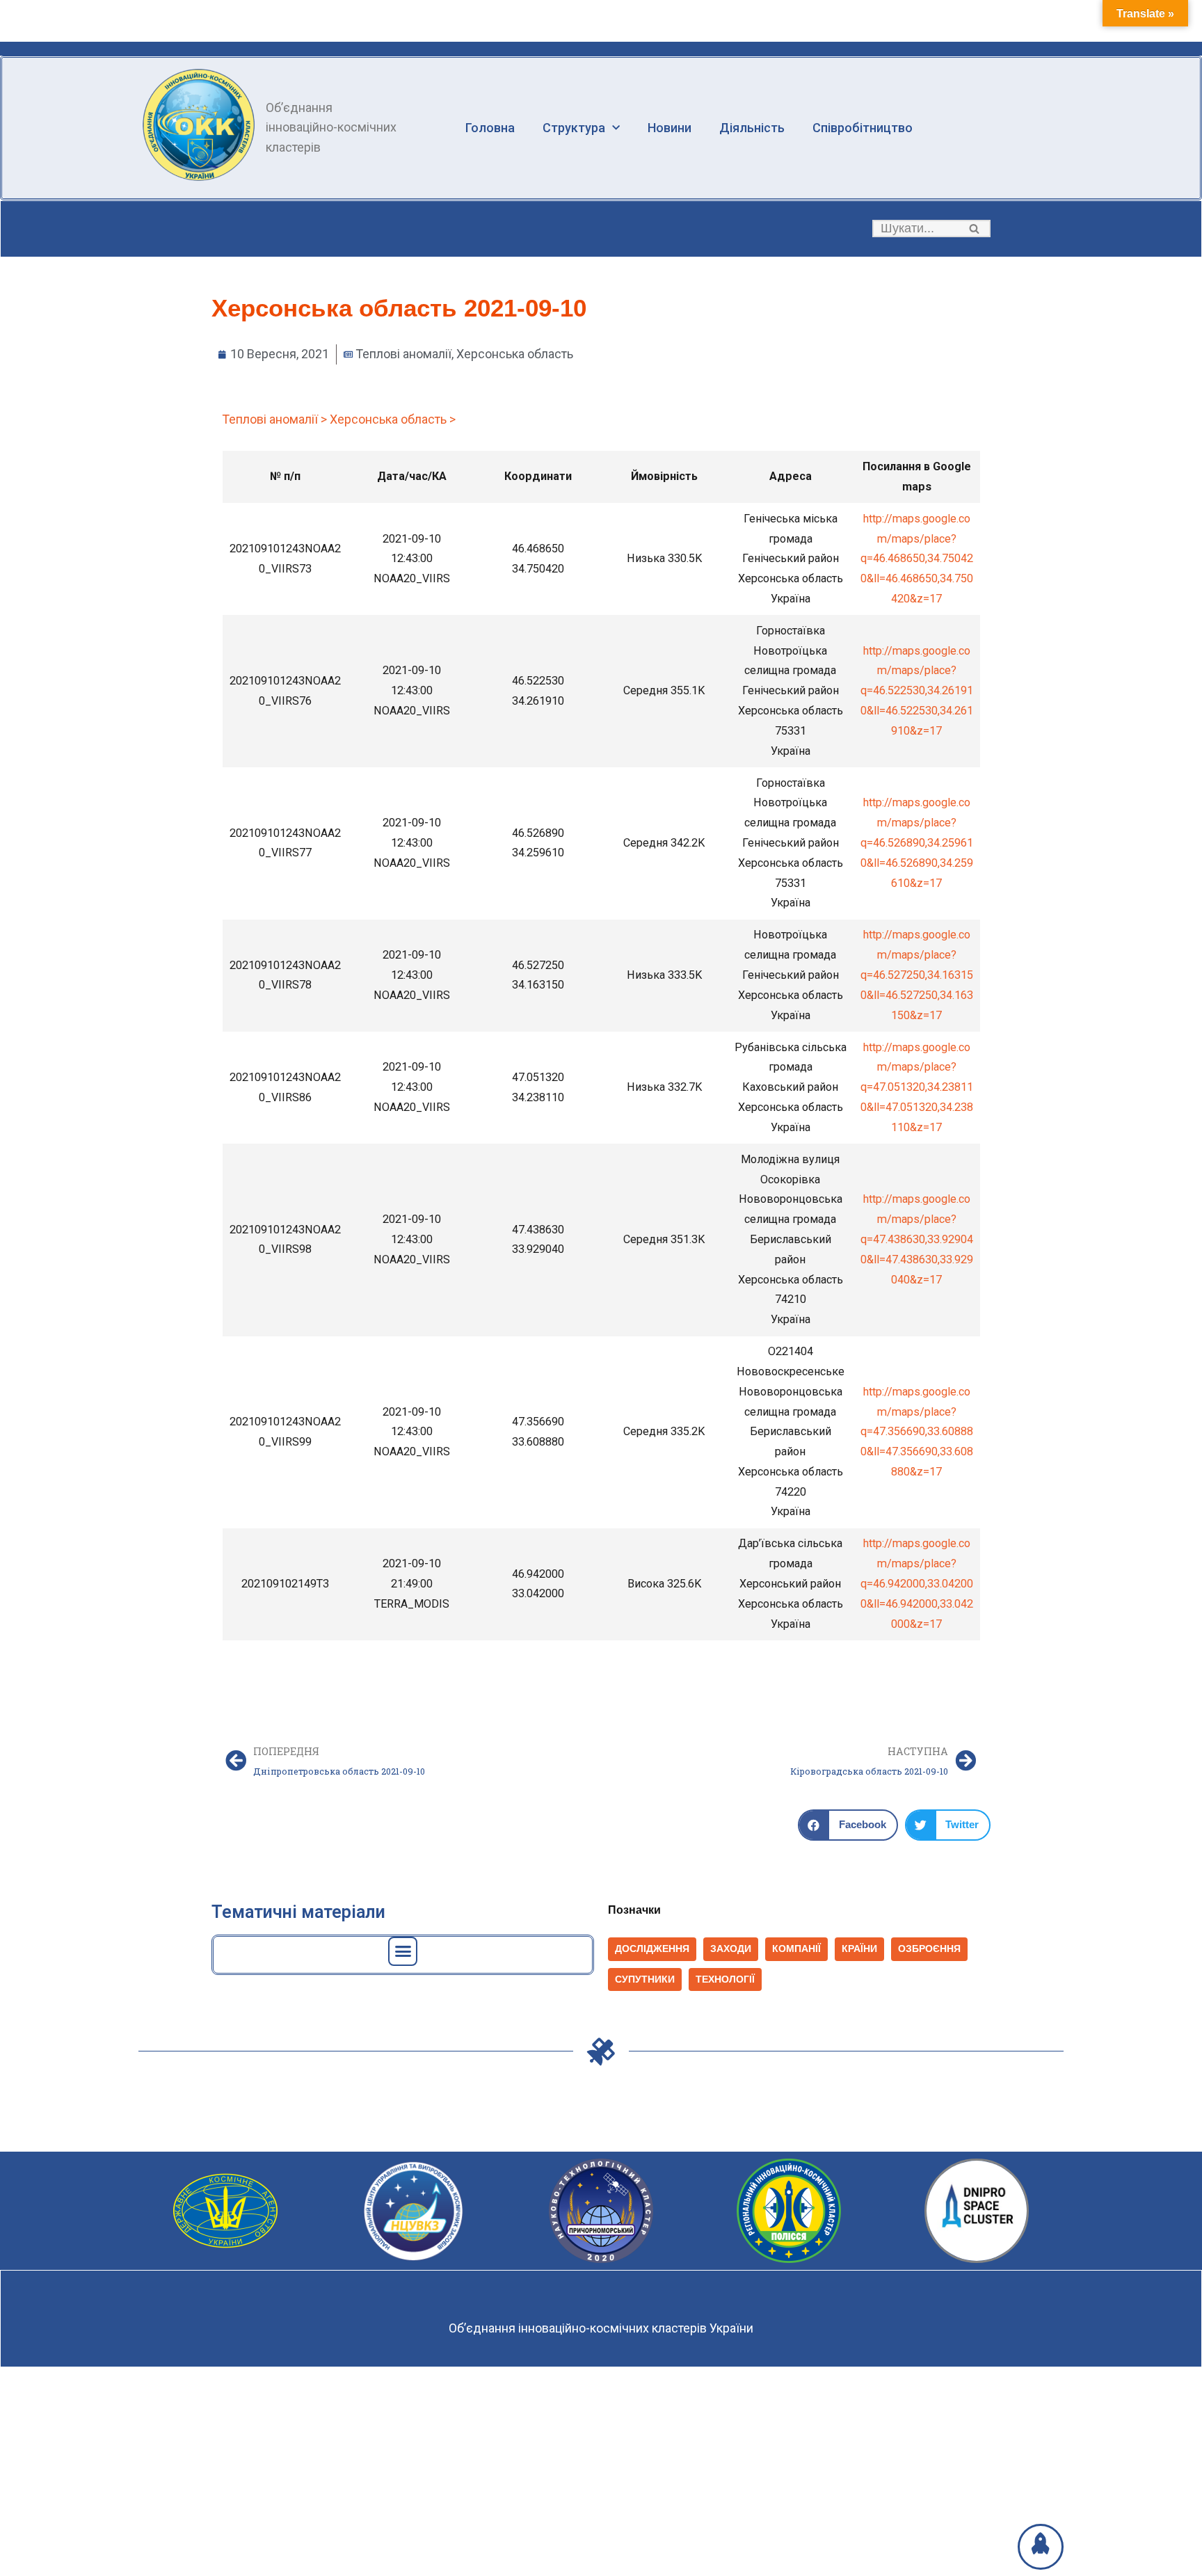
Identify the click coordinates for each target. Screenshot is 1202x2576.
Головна (490, 128)
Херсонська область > (393, 419)
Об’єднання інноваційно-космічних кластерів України (601, 2328)
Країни (859, 1949)
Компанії (796, 1949)
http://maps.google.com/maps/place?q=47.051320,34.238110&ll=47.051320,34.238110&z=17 (917, 1087)
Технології (725, 1979)
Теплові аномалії (403, 354)
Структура (574, 128)
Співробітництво (863, 128)
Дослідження (652, 1949)
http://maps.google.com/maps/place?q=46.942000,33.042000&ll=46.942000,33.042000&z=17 (917, 1583)
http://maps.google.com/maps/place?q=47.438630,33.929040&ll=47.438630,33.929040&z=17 (917, 1239)
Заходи (731, 1949)
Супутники (645, 1979)
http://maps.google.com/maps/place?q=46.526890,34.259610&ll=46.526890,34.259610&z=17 (917, 842)
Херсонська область (515, 354)
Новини (670, 128)
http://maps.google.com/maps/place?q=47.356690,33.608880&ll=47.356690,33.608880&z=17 (917, 1432)
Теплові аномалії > (274, 419)
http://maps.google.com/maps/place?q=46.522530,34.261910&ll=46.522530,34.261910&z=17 (917, 691)
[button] (974, 229)
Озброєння (929, 1949)
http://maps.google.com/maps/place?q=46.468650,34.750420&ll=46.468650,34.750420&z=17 (917, 559)
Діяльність (752, 128)
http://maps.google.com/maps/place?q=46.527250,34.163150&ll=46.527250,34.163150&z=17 (917, 975)
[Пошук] (975, 229)
